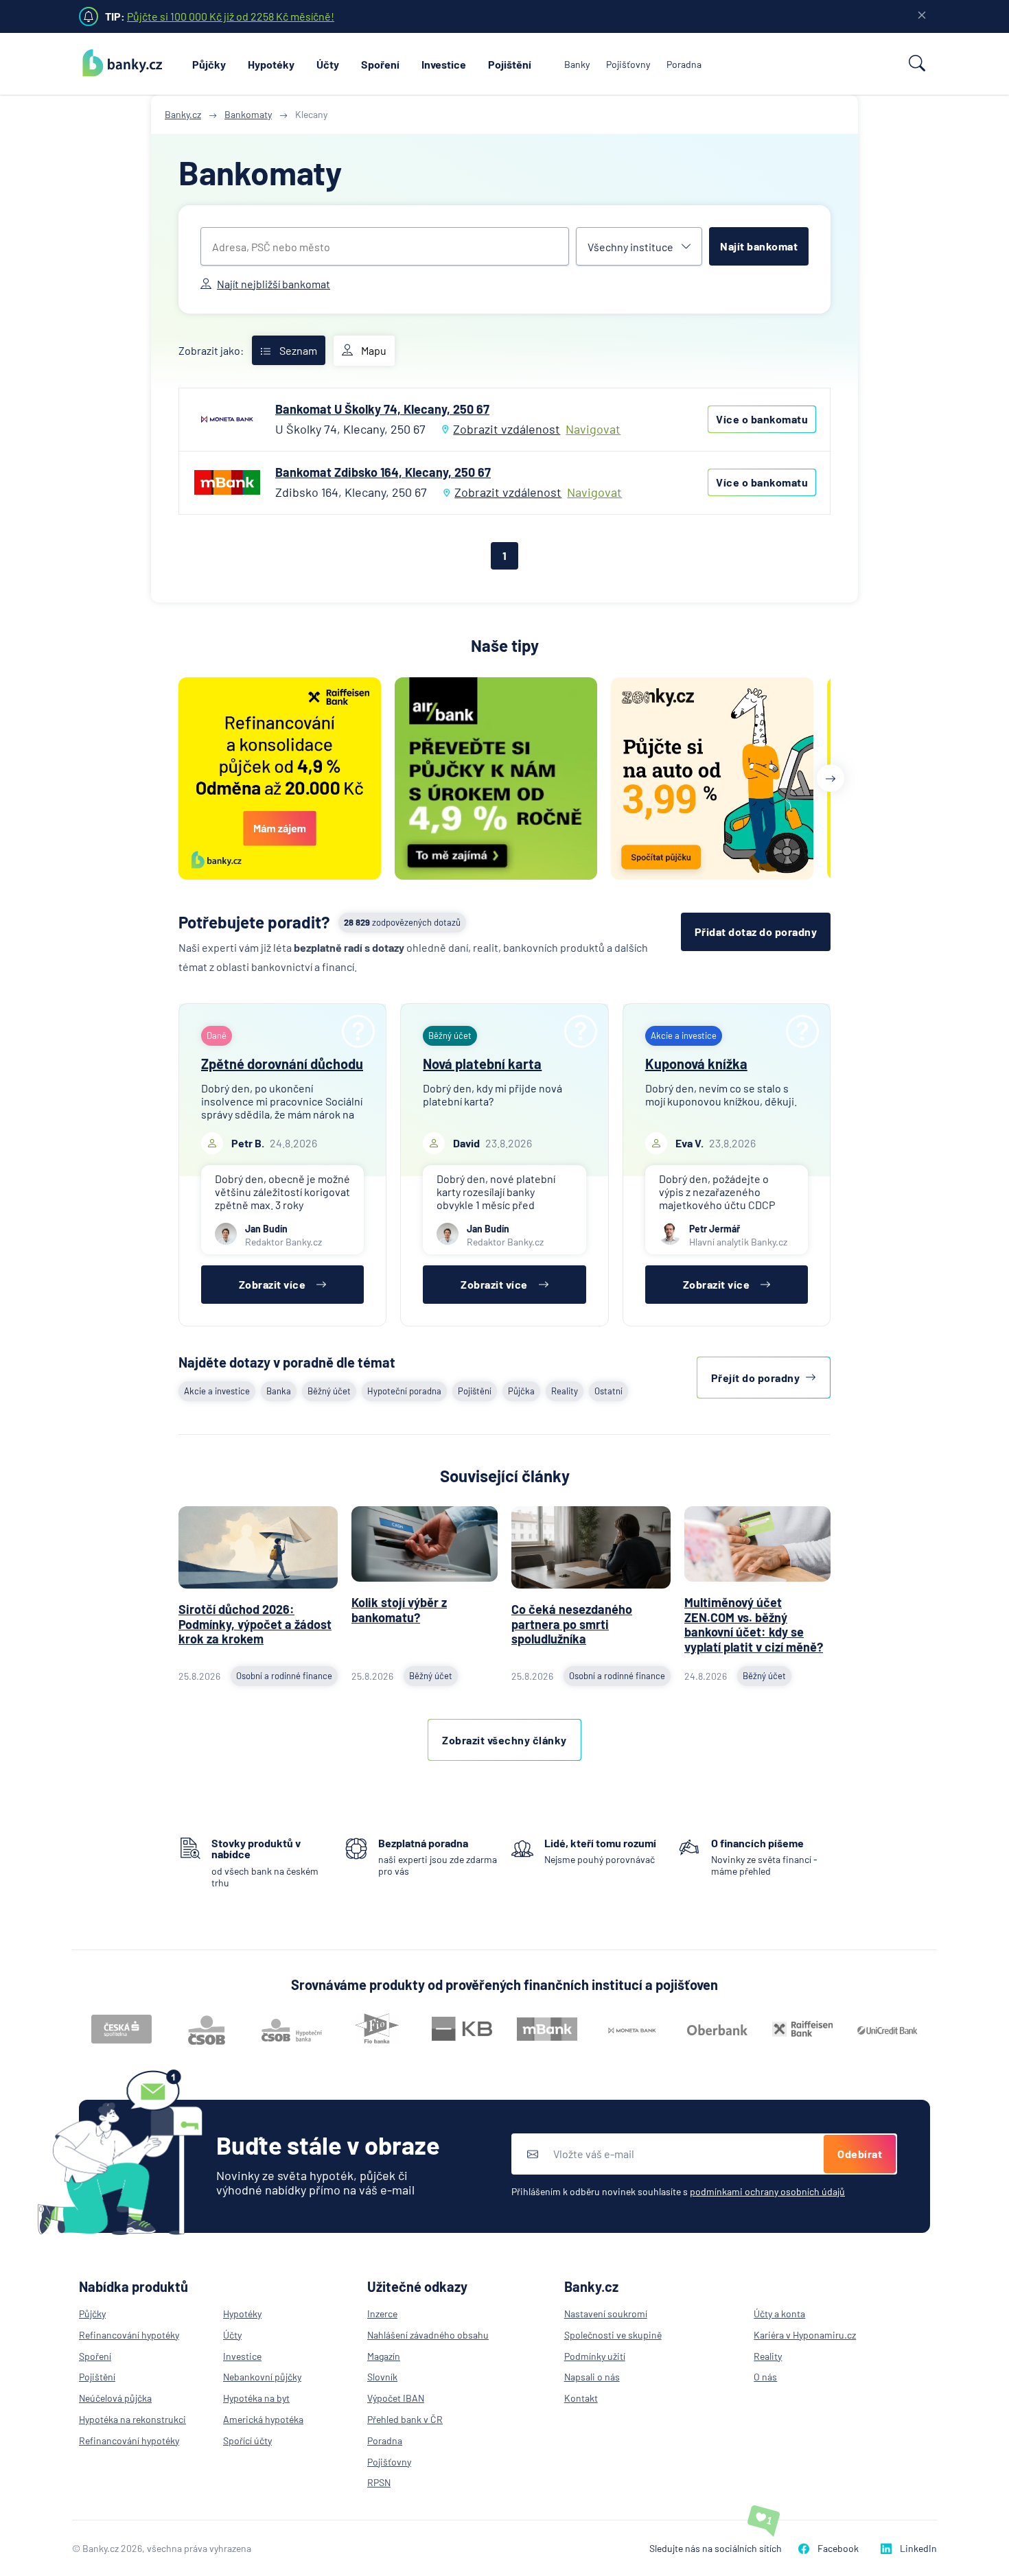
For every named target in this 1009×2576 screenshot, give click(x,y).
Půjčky (209, 64)
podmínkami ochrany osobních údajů (767, 2191)
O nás (765, 2377)
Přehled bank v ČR (405, 2419)
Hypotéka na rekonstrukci (132, 2419)
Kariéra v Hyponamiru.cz (805, 2335)
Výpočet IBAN (396, 2398)
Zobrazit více (272, 1284)
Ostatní (608, 1391)
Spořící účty (247, 2440)
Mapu (374, 350)
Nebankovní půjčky (262, 2377)
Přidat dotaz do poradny (756, 932)
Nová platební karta (482, 1064)
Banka (279, 1391)
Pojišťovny (628, 64)
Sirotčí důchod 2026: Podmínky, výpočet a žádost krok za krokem (255, 1624)
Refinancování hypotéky (129, 2335)
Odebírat (860, 2154)
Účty (328, 64)
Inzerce (382, 2314)
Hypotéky (271, 64)
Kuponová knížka (696, 1064)
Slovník (382, 2377)
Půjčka (521, 1391)
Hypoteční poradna (404, 1391)
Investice (444, 64)
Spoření (380, 64)
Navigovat (593, 429)
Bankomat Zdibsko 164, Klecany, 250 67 (383, 472)
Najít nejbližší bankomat (274, 284)
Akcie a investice (217, 1391)
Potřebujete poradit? (254, 922)
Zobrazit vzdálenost (507, 429)
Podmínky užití (595, 2356)
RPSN (379, 2482)
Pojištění (510, 64)
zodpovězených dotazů (402, 922)
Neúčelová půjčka (115, 2398)
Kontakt (581, 2398)
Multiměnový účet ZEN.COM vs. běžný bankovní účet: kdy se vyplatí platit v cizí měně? (754, 1625)
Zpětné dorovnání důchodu (282, 1064)
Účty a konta (779, 2314)
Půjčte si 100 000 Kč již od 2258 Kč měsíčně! (231, 16)
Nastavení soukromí (606, 2314)
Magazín (384, 2356)
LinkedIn (918, 2548)
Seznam (298, 350)
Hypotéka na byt (256, 2398)
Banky (577, 64)
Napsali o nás (592, 2377)
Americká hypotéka (263, 2419)
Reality (565, 1391)
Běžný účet (329, 1391)
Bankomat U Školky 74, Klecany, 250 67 (382, 409)
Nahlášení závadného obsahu (428, 2335)
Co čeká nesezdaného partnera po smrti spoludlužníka (572, 1624)
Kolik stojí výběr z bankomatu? (399, 1610)
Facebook (838, 2548)
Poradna (684, 64)
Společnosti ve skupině (613, 2335)
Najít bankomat (759, 246)
